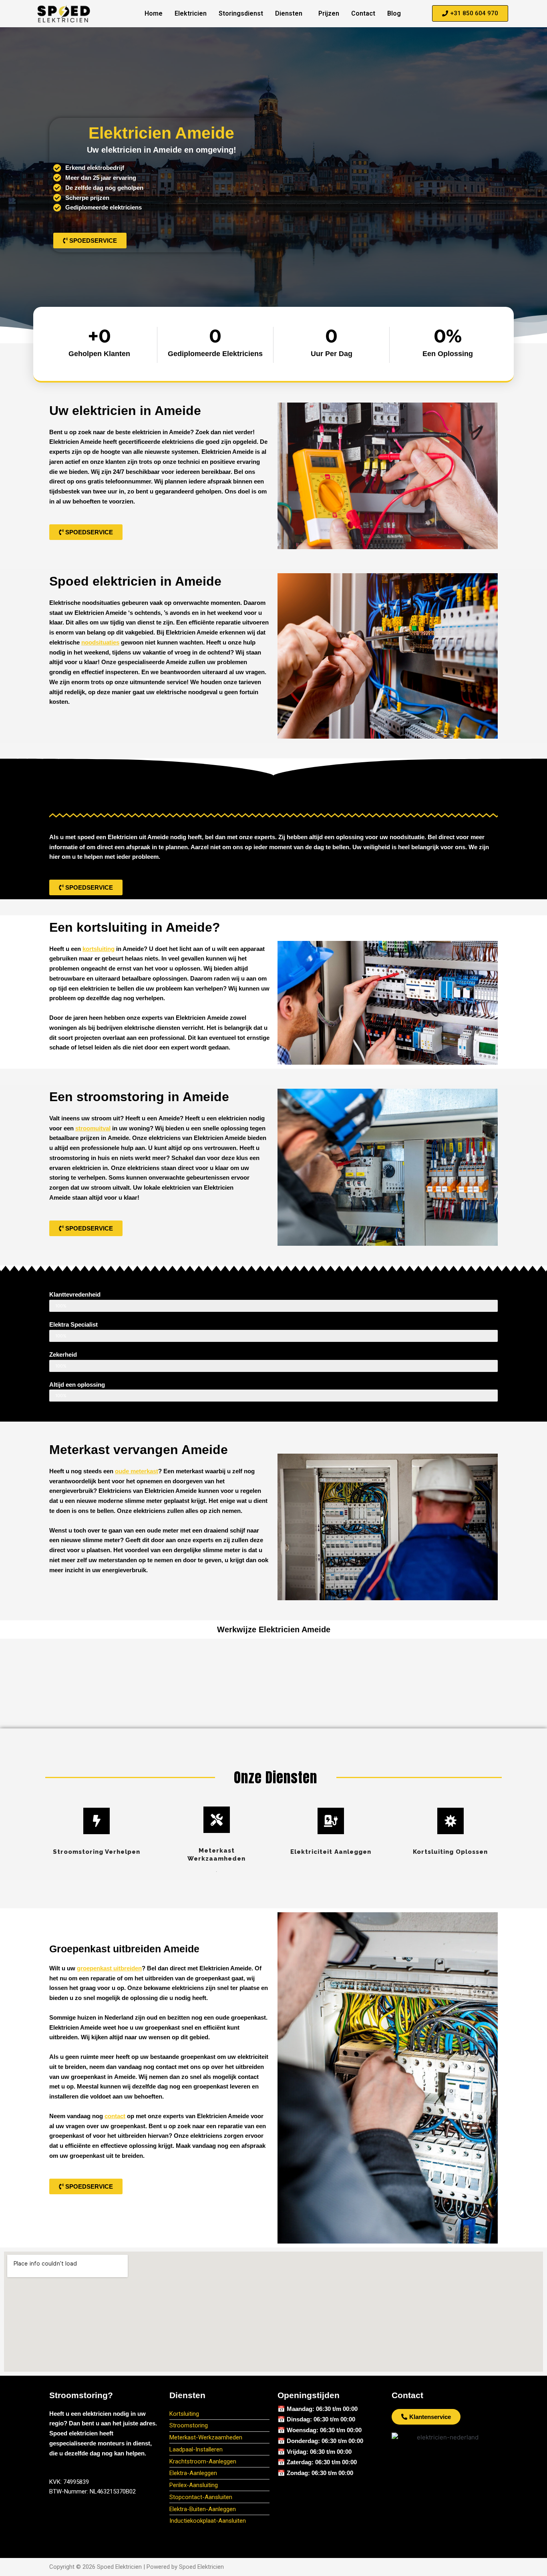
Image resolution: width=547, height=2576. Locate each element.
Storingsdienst (241, 13)
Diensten (289, 13)
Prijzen (329, 13)
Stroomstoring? (81, 2395)
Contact (363, 13)
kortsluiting (99, 949)
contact (115, 2116)
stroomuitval (93, 1128)
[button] (291, 14)
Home (154, 13)
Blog (394, 13)
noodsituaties (100, 642)
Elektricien (191, 13)
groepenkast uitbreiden (109, 1968)
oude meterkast (137, 1471)
